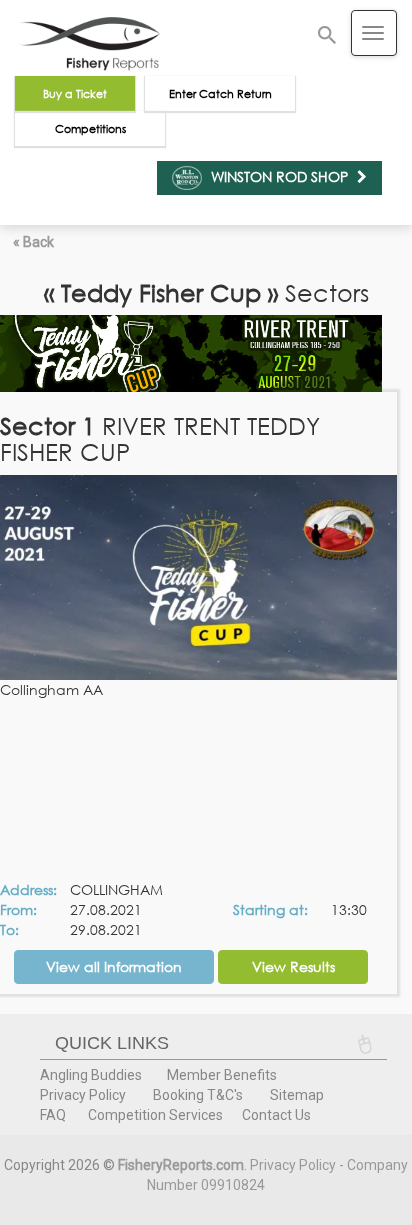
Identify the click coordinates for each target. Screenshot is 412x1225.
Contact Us (276, 1115)
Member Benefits (222, 1075)
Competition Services (155, 1115)
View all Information (114, 966)
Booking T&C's (198, 1095)
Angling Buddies (91, 1075)
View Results (293, 966)
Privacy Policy (83, 1095)
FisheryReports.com (181, 1165)
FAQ (53, 1115)
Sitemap (297, 1095)
